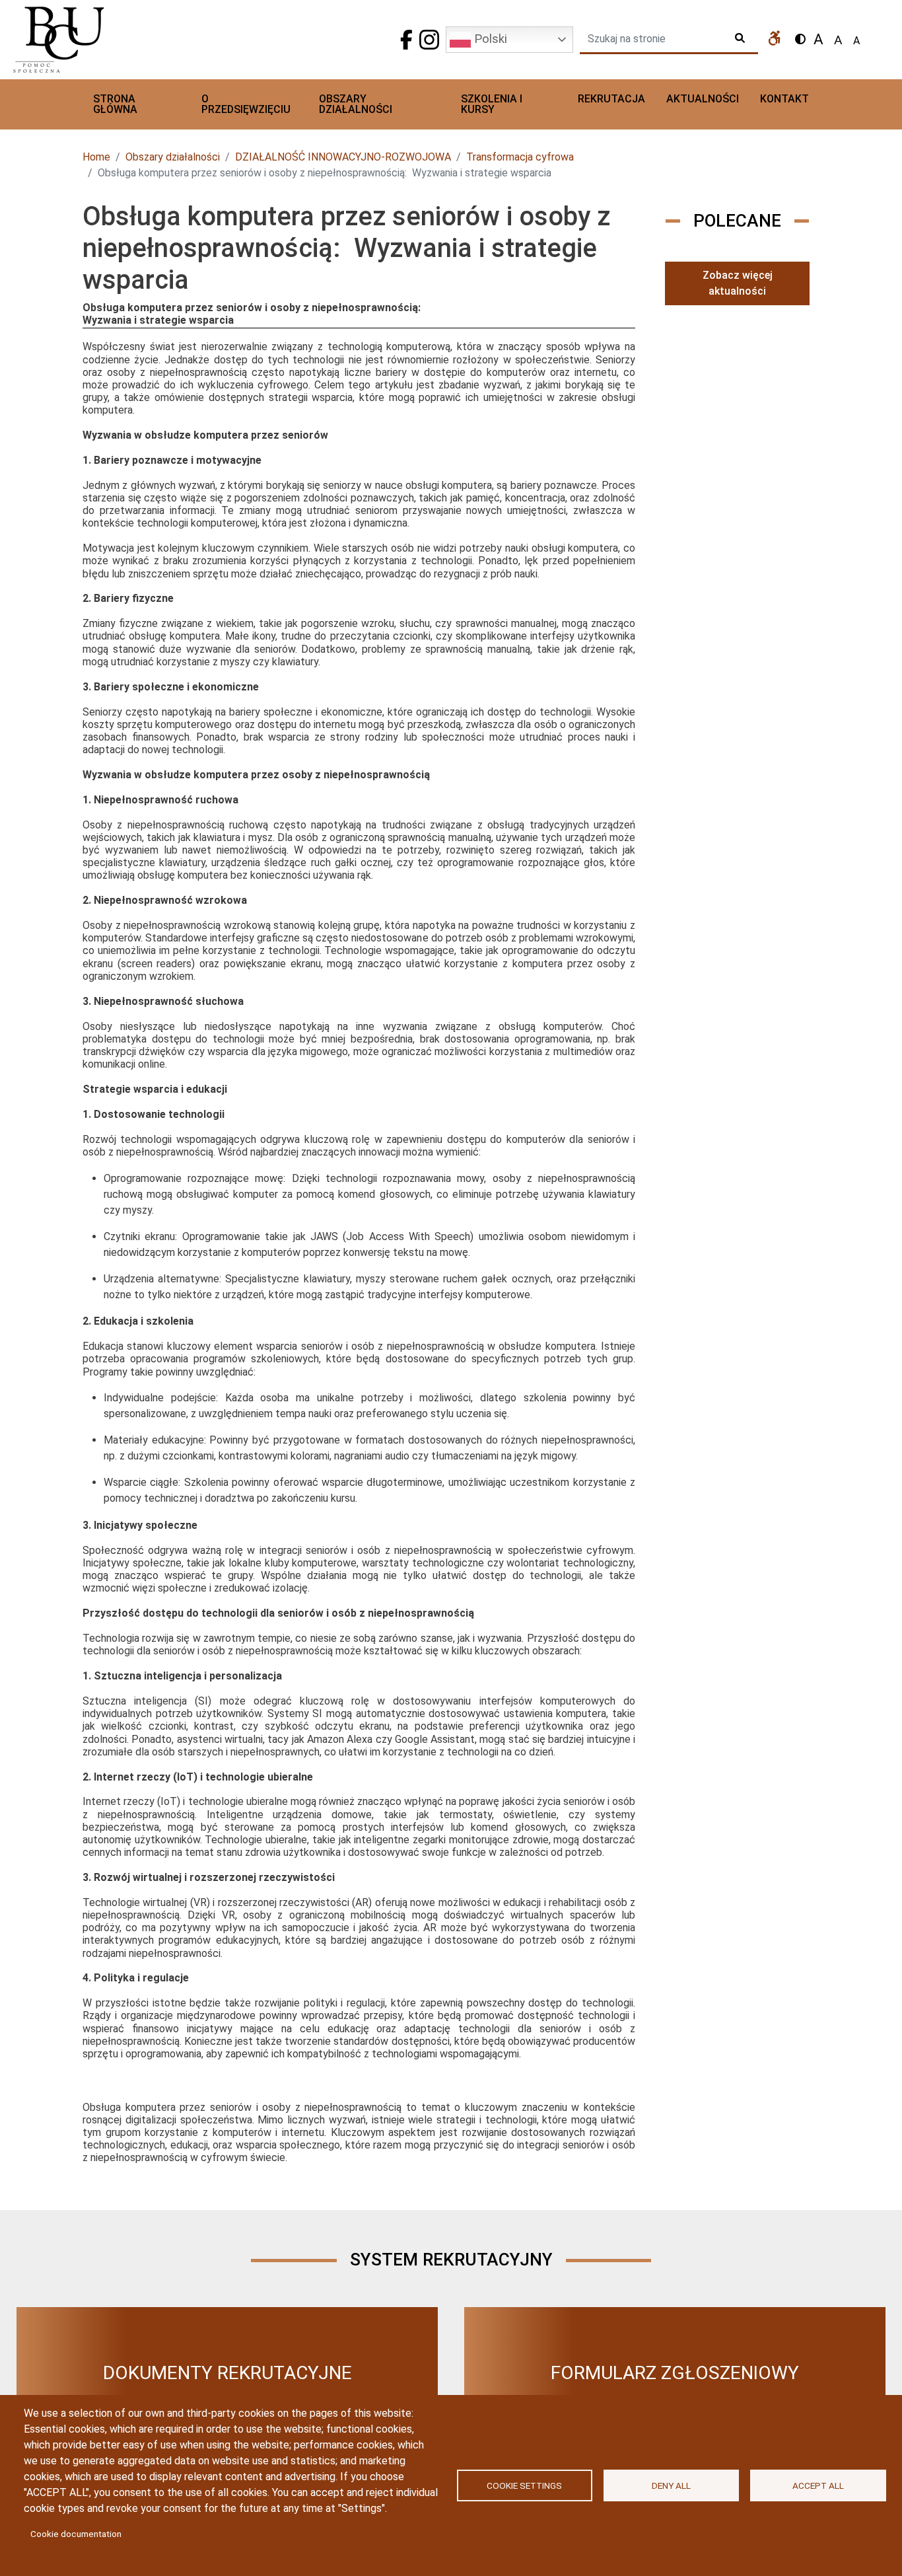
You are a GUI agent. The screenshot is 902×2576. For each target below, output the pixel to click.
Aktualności (703, 99)
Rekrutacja (611, 99)
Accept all (818, 2485)
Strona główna (115, 104)
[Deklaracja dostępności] (775, 40)
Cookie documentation (76, 2534)
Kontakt (784, 99)
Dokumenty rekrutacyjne (227, 2373)
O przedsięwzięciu (246, 104)
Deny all (671, 2485)
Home (96, 157)
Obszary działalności (356, 104)
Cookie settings (524, 2485)
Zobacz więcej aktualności (738, 283)
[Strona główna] (118, 40)
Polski (489, 39)
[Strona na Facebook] (406, 40)
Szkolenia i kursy (492, 104)
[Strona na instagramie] (429, 40)
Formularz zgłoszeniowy (675, 2373)
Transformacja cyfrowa (520, 157)
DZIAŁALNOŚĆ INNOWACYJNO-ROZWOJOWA (343, 157)
